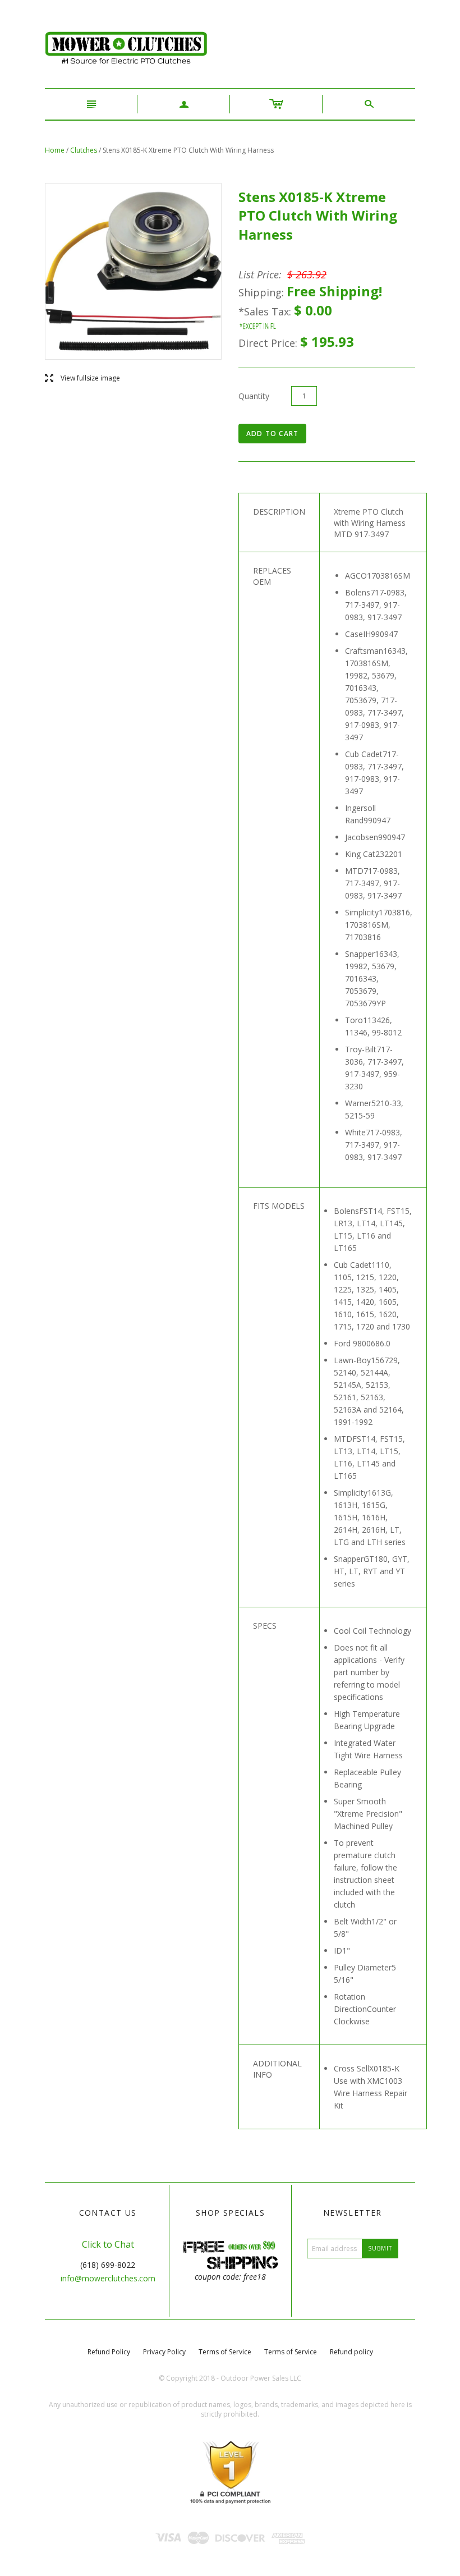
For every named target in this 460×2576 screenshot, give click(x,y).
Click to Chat (108, 2244)
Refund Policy (109, 2352)
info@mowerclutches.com (108, 2278)
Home (55, 150)
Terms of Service (225, 2352)
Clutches (84, 150)
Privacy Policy (164, 2352)
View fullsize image (82, 379)
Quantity (254, 396)
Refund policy (351, 2352)
